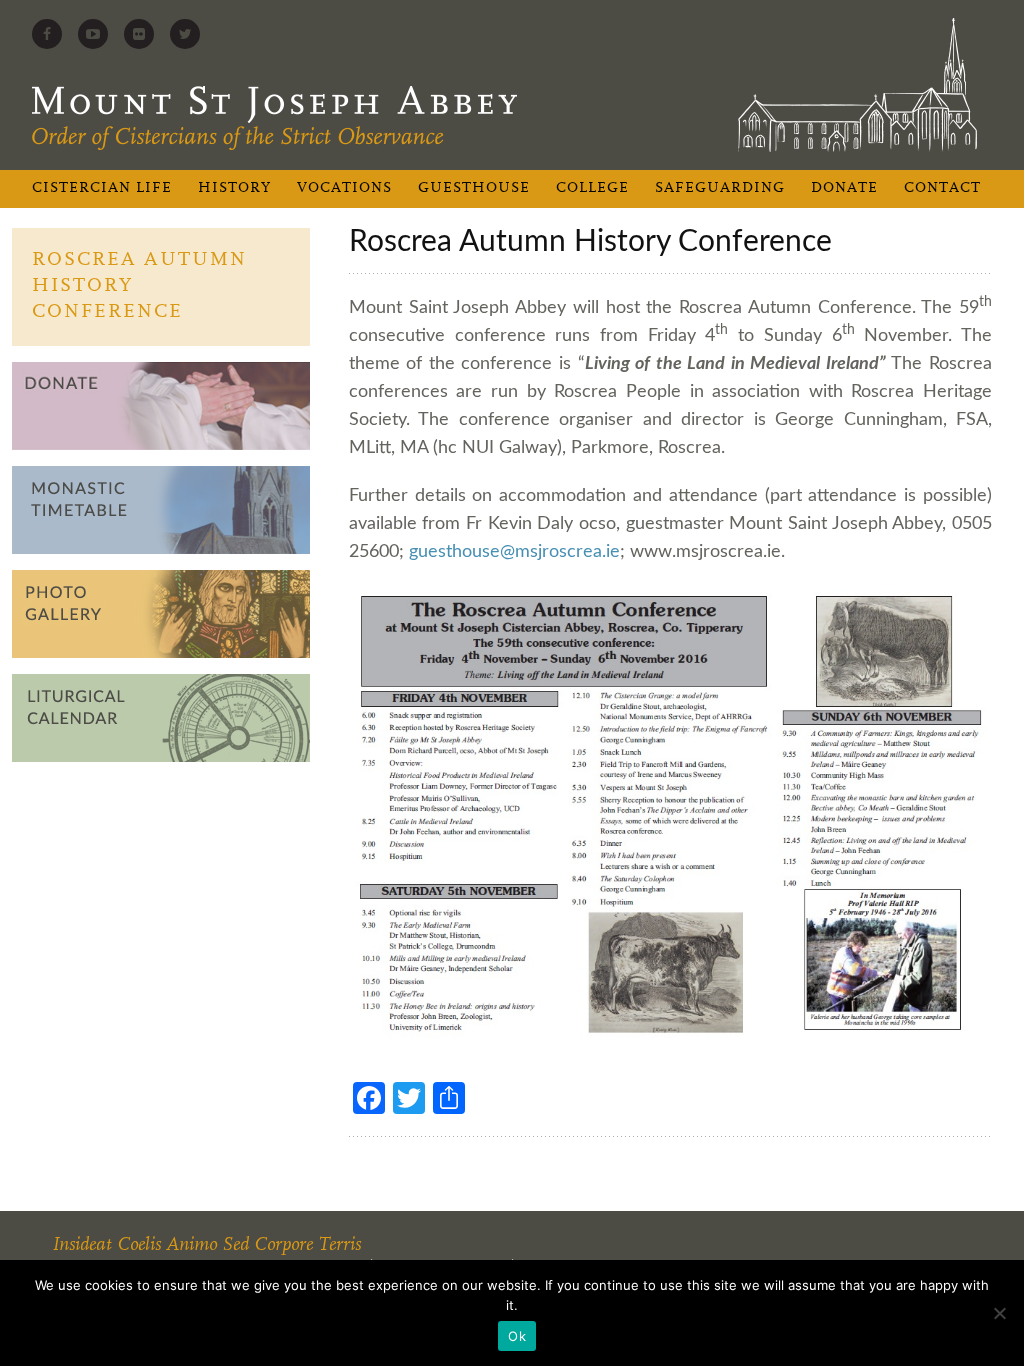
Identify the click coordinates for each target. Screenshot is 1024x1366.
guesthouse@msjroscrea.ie (514, 552)
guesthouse (474, 188)
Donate (844, 188)
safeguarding (720, 188)
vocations (344, 188)
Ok (517, 1336)
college (592, 188)
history (234, 188)
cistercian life (102, 188)
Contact (942, 188)
